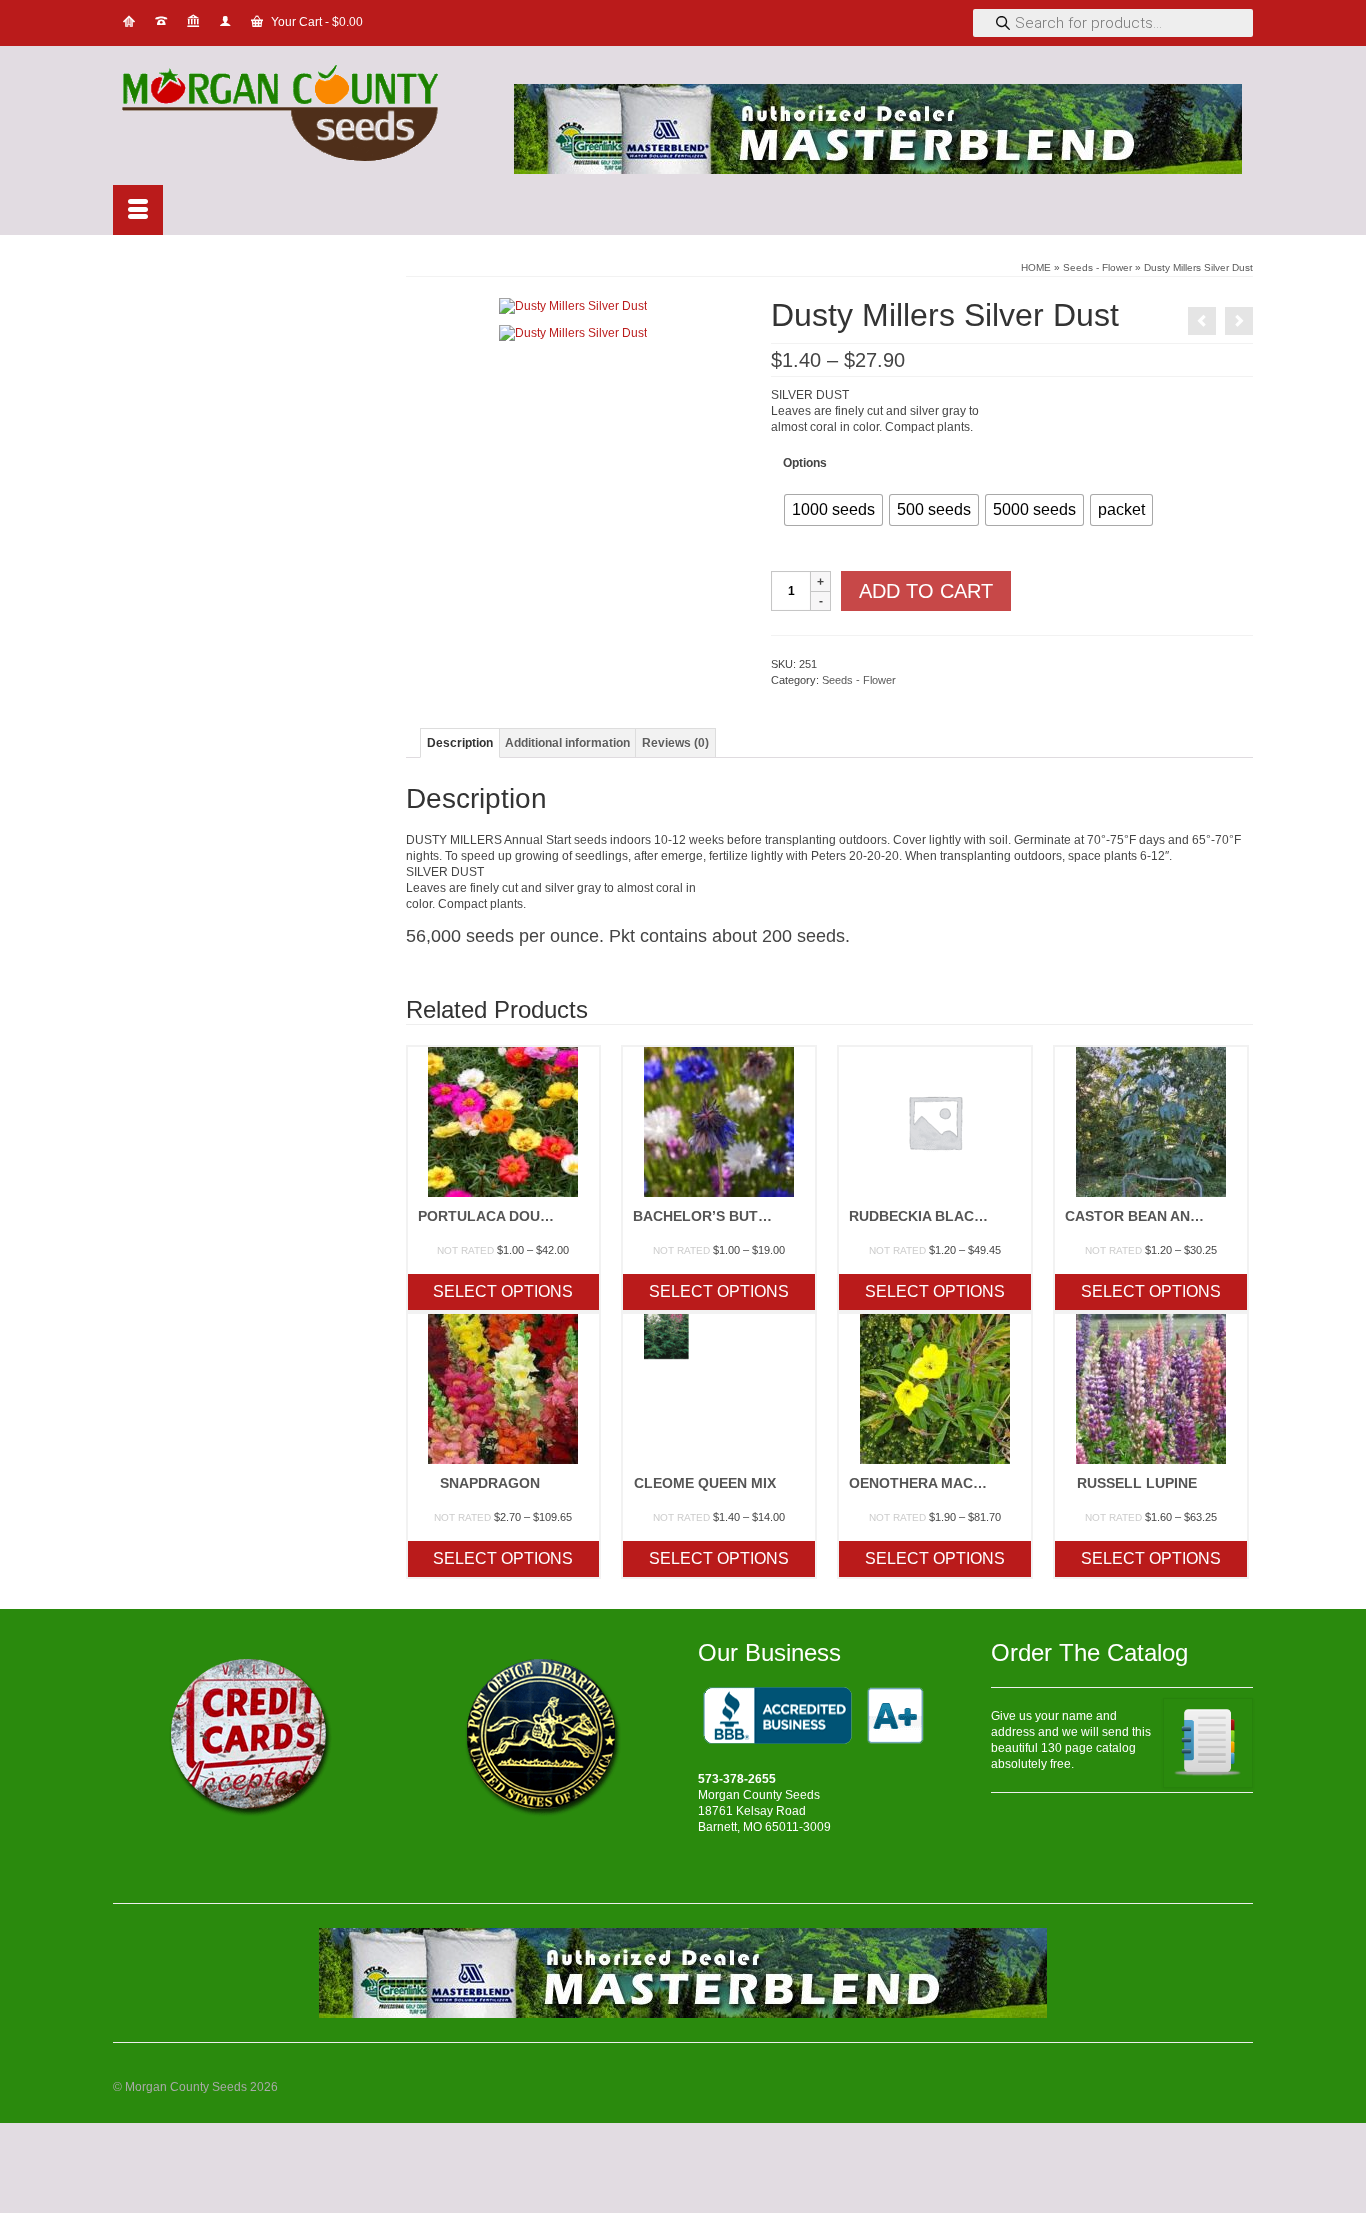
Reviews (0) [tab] (675, 743)
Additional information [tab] (567, 743)
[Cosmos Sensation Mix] (1202, 321)
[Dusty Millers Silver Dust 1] (573, 305)
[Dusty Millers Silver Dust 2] (573, 332)
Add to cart (926, 591)
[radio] (833, 510)
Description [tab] (460, 743)
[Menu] (138, 210)
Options (805, 463)
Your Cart (315, 22)
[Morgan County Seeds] (293, 115)
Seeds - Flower (859, 680)
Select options (503, 1291)
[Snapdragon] (1239, 321)
